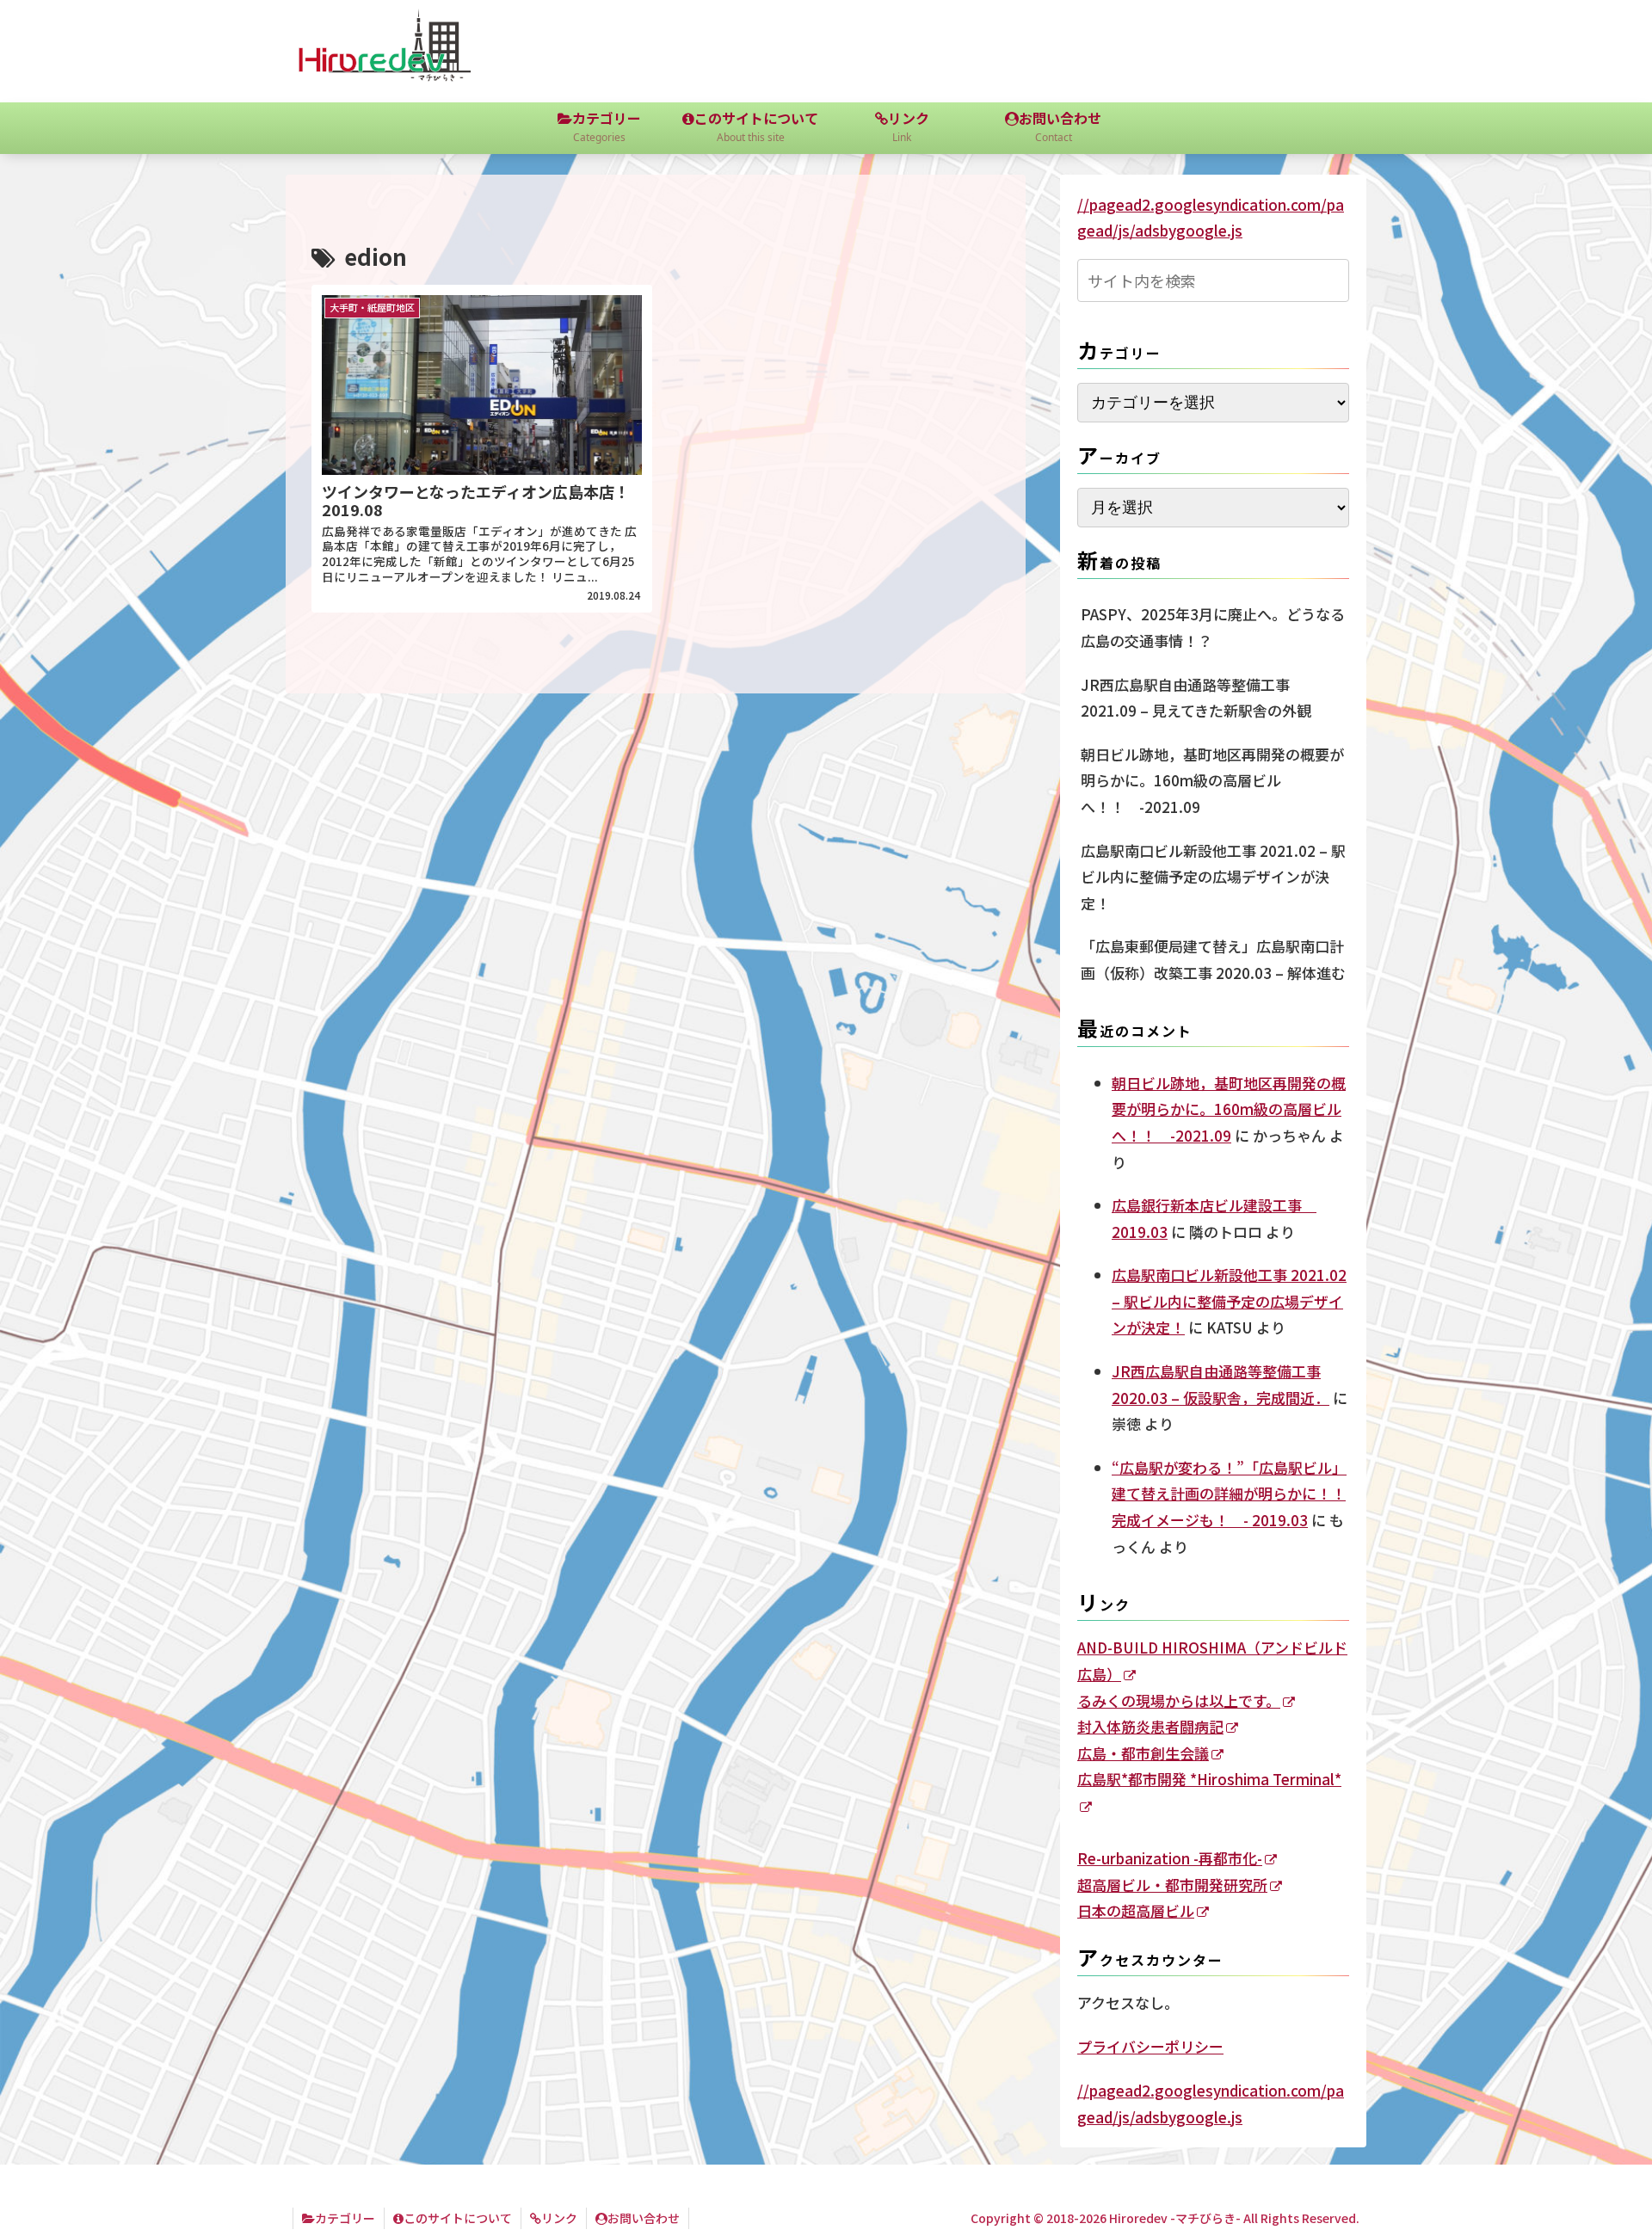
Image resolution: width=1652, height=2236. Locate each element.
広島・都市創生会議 (1143, 1753)
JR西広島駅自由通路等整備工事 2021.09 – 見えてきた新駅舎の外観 (1196, 698)
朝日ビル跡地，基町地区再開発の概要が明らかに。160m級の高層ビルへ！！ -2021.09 (1212, 780)
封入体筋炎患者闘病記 (1150, 1726)
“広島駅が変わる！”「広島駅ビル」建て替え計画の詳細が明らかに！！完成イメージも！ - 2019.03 (1229, 1494)
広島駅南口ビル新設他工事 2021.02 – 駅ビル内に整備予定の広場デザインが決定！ (1213, 877)
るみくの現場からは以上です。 (1179, 1700)
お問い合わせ (644, 2218)
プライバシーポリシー (1150, 2046)
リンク (559, 2218)
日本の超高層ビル (1136, 1910)
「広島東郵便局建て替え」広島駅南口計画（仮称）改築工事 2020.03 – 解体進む (1213, 959)
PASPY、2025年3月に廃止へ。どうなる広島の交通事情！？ (1213, 627)
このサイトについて (458, 2218)
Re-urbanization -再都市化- (1170, 1858)
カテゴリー (345, 2218)
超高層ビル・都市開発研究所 (1172, 1885)
